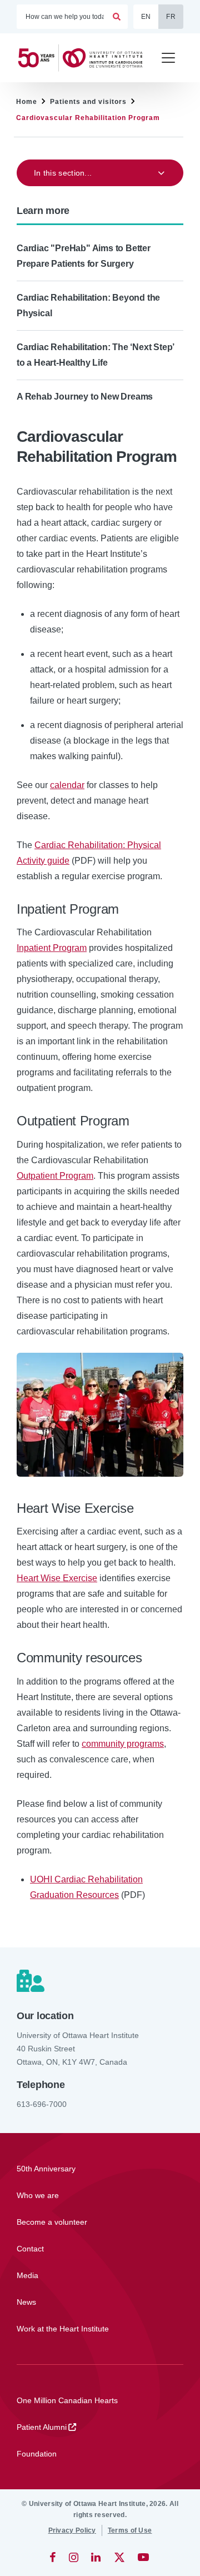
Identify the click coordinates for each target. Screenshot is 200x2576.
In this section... (63, 173)
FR (171, 17)
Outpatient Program (55, 1176)
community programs (123, 1744)
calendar (67, 785)
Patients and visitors (88, 102)
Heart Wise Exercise (57, 1578)
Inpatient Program (52, 948)
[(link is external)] (54, 2557)
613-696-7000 (42, 2104)
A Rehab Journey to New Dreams (85, 397)
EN (146, 17)
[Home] (84, 58)
